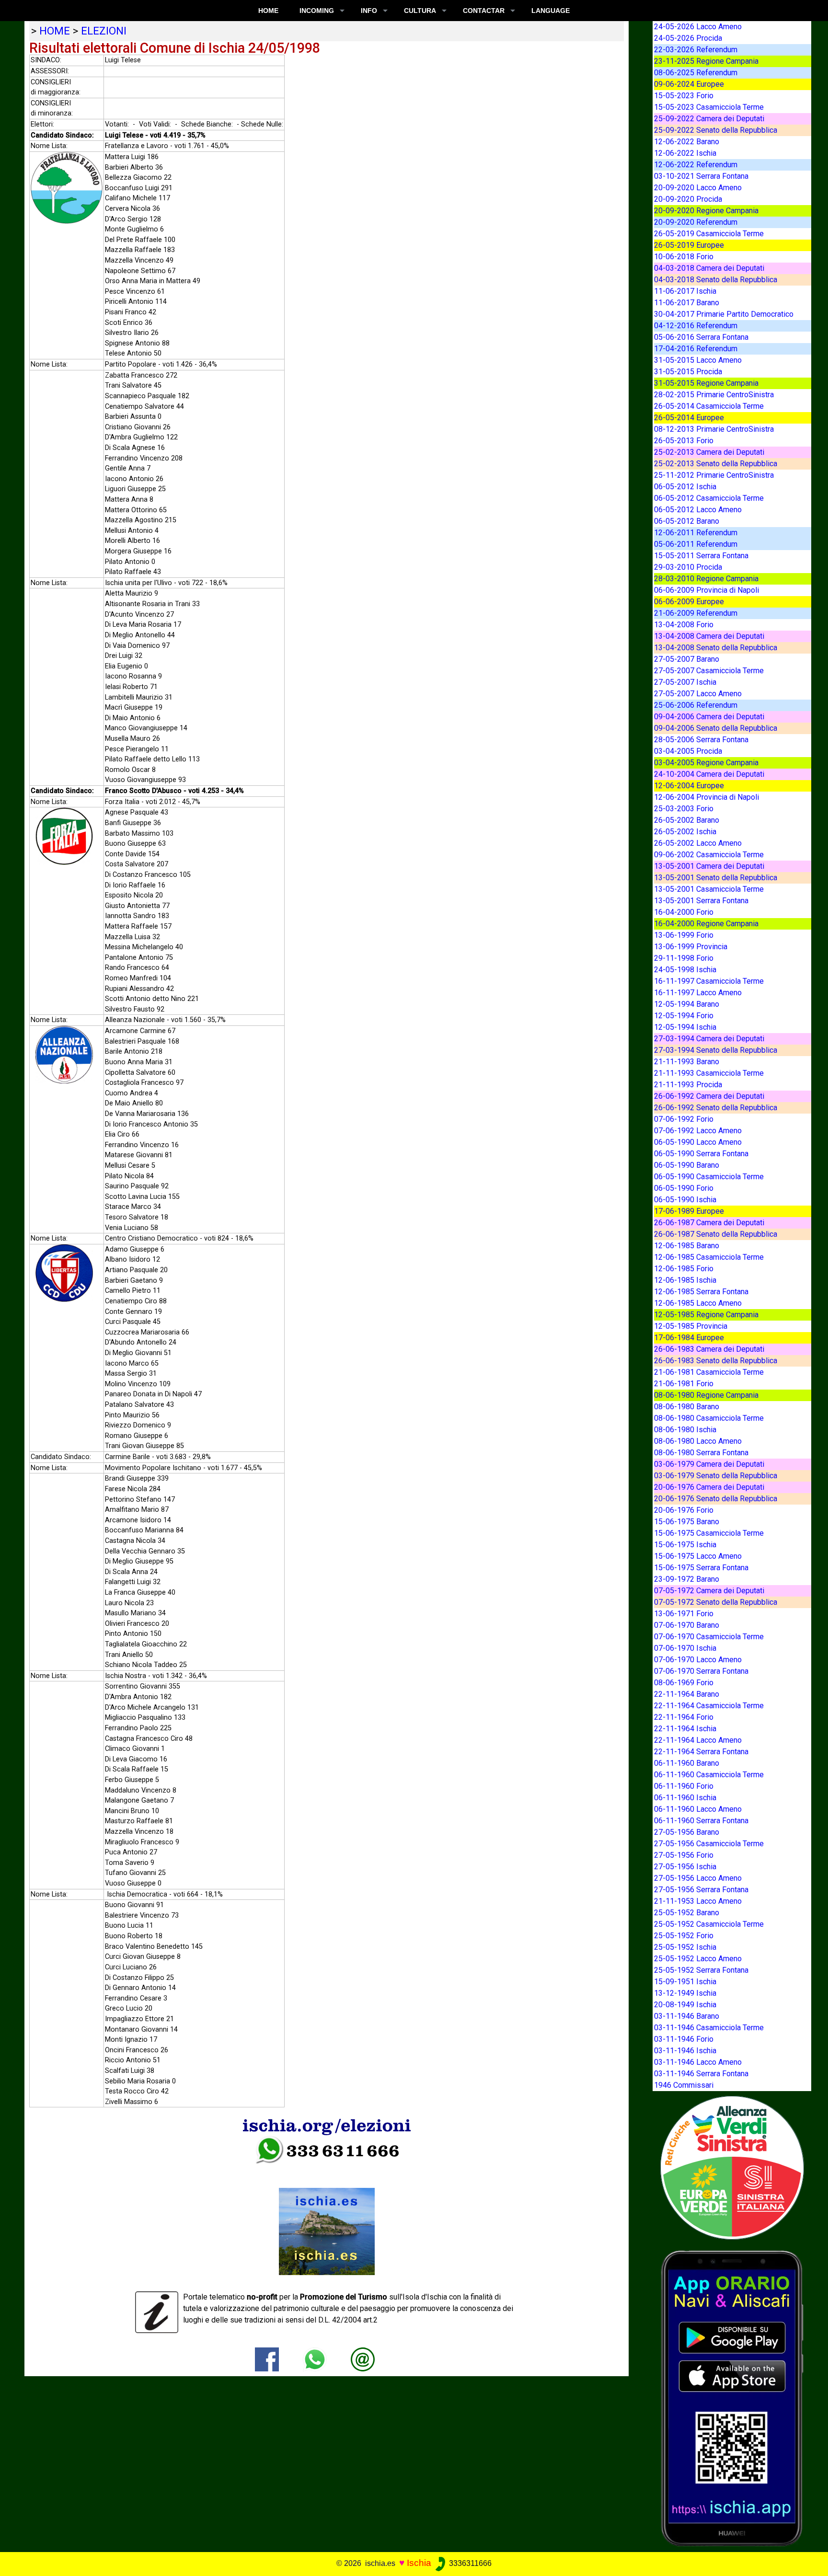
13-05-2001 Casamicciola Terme (709, 889)
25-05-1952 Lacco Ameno (698, 1959)
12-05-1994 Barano (687, 1004)
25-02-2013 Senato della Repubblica (716, 464)
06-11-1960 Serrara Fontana (701, 1821)
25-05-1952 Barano (687, 1913)
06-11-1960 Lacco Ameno (698, 1809)
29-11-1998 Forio (684, 958)
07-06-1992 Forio (684, 1119)
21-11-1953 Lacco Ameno (698, 1901)
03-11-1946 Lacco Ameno (698, 2062)
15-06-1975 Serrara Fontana (701, 1568)
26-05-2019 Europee (689, 245)
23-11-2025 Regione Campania (706, 61)
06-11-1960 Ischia (685, 1798)
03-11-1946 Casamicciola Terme (709, 2028)
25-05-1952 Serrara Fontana (701, 1970)
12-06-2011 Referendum (696, 533)
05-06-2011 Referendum (696, 544)
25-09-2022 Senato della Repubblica (716, 130)
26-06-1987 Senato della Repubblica (716, 1234)
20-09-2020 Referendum (696, 222)
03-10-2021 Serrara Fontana (701, 176)
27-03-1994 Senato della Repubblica (716, 1050)
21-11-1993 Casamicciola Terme (709, 1073)
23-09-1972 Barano (687, 1579)
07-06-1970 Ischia (685, 1648)
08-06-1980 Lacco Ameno (698, 1441)
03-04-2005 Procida (688, 751)
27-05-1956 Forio (684, 1855)
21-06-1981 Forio (684, 1384)
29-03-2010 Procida (688, 567)
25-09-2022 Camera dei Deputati (709, 119)
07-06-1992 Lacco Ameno (698, 1131)
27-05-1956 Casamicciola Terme (709, 1844)
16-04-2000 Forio (684, 912)
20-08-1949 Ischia (685, 2005)
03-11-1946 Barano (687, 2016)
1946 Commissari (684, 2085)
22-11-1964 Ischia (685, 1729)
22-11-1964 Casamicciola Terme (709, 1706)
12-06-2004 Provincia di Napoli (707, 797)
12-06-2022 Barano (687, 142)
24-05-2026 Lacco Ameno (698, 27)
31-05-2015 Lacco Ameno (698, 360)
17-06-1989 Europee (689, 1211)
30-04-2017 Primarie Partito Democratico (724, 314)
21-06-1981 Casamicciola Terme (709, 1372)
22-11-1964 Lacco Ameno (698, 1740)
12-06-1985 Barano (687, 1246)
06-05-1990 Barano (687, 1165)
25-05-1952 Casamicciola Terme (709, 1924)
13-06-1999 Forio (684, 935)
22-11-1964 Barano (687, 1694)
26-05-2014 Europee (689, 418)
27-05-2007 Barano (687, 659)
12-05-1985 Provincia (691, 1326)
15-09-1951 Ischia (685, 1982)
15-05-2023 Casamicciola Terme (709, 107)
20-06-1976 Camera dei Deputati (709, 1487)
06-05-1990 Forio (684, 1188)
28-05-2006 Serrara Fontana (701, 740)
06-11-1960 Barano (687, 1763)
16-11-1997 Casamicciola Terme (709, 981)
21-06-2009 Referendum (696, 613)
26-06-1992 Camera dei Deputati (709, 1096)
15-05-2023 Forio (684, 96)
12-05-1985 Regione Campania (706, 1315)
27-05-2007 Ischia (685, 682)
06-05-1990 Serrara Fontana (701, 1154)
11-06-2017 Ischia (685, 291)
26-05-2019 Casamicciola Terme (709, 234)
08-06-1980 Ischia (685, 1430)
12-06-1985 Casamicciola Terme (709, 1257)
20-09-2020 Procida (688, 199)
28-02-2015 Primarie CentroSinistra (714, 395)
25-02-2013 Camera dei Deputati (709, 452)
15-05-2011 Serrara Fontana (701, 556)
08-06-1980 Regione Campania (706, 1395)
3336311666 (469, 2563)
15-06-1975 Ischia (685, 1545)
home (55, 31)
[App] (732, 2398)
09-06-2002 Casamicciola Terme (709, 855)
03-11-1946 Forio (684, 2039)
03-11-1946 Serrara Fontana (701, 2074)
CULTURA (420, 11)
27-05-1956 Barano (687, 1832)
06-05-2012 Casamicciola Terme (709, 498)
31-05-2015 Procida (688, 372)
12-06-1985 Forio (684, 1269)
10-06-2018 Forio (684, 257)
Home (268, 11)
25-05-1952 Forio (684, 1936)
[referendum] (732, 2167)
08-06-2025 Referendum (696, 73)
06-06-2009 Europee (689, 602)
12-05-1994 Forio (684, 1016)
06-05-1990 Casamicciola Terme (709, 1177)
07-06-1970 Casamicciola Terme (709, 1637)
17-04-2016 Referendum (696, 349)
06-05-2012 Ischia (685, 487)
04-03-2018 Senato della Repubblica (716, 280)
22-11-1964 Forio (684, 1717)
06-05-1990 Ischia (685, 1200)
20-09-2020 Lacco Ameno (698, 188)
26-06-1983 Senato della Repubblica (716, 1361)
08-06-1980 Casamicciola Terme (709, 1418)
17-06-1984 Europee (689, 1338)
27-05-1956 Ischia (685, 1867)
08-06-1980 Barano (687, 1407)
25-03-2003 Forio (684, 809)
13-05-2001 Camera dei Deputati (709, 866)
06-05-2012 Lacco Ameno (698, 510)
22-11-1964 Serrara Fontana (701, 1752)
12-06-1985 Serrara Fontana (701, 1292)
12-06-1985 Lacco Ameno (698, 1303)
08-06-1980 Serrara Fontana (701, 1453)
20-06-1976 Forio (684, 1510)
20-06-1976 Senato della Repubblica (716, 1499)
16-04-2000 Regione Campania (706, 924)
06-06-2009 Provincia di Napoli (707, 590)
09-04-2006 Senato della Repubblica (716, 728)
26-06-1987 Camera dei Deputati (709, 1223)
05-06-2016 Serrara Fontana (701, 337)
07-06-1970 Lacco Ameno (698, 1660)
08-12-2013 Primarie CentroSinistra (714, 429)
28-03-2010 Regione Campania (706, 579)
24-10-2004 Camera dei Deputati (709, 774)
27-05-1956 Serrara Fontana (701, 1890)
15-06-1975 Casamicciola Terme (709, 1533)
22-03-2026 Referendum (696, 50)
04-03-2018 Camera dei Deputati (709, 268)
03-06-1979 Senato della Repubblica (716, 1476)
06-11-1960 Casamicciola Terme (709, 1775)
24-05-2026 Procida (688, 38)
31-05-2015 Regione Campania (706, 383)
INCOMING (317, 11)
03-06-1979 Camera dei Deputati (709, 1464)
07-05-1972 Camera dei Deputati (709, 1591)
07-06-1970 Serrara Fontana (701, 1671)
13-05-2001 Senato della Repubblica (716, 878)
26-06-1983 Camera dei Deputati (709, 1349)
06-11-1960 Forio (684, 1786)
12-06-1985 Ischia (685, 1280)
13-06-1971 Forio (684, 1614)
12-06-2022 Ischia (685, 153)
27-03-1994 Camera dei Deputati (709, 1039)
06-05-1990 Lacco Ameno (698, 1142)
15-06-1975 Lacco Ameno (698, 1556)
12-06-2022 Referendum (696, 165)
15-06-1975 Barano (687, 1522)
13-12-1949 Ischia (685, 1993)
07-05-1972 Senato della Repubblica (716, 1602)
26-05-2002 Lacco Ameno (698, 843)
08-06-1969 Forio (684, 1683)
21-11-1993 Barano (687, 1062)
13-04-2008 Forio (684, 625)
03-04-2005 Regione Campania (706, 763)
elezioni (104, 31)
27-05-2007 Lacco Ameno (698, 694)
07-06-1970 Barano (687, 1625)
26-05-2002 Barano (687, 820)
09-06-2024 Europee (689, 84)
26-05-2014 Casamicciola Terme (709, 406)
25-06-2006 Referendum (696, 705)
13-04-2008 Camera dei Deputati (709, 636)
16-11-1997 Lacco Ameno (698, 993)
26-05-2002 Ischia (685, 832)
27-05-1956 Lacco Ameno (698, 1878)
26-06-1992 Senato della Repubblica (716, 1108)
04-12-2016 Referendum (696, 326)
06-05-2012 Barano (687, 521)
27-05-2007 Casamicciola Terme (709, 671)
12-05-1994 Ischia (685, 1027)
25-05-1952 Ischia (685, 1947)
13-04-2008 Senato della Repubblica (716, 648)
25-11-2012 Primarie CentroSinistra (714, 475)
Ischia (419, 2563)
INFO (369, 11)
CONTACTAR (484, 11)
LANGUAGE (551, 11)
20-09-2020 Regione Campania (706, 211)
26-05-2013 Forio (684, 441)
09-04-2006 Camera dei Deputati (709, 717)
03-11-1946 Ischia (685, 2051)
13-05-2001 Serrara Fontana (701, 901)
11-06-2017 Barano (687, 303)
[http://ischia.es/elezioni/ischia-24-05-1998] (363, 2359)
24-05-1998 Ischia (685, 970)
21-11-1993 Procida (688, 1085)
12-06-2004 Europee (689, 786)
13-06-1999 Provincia (691, 947)
